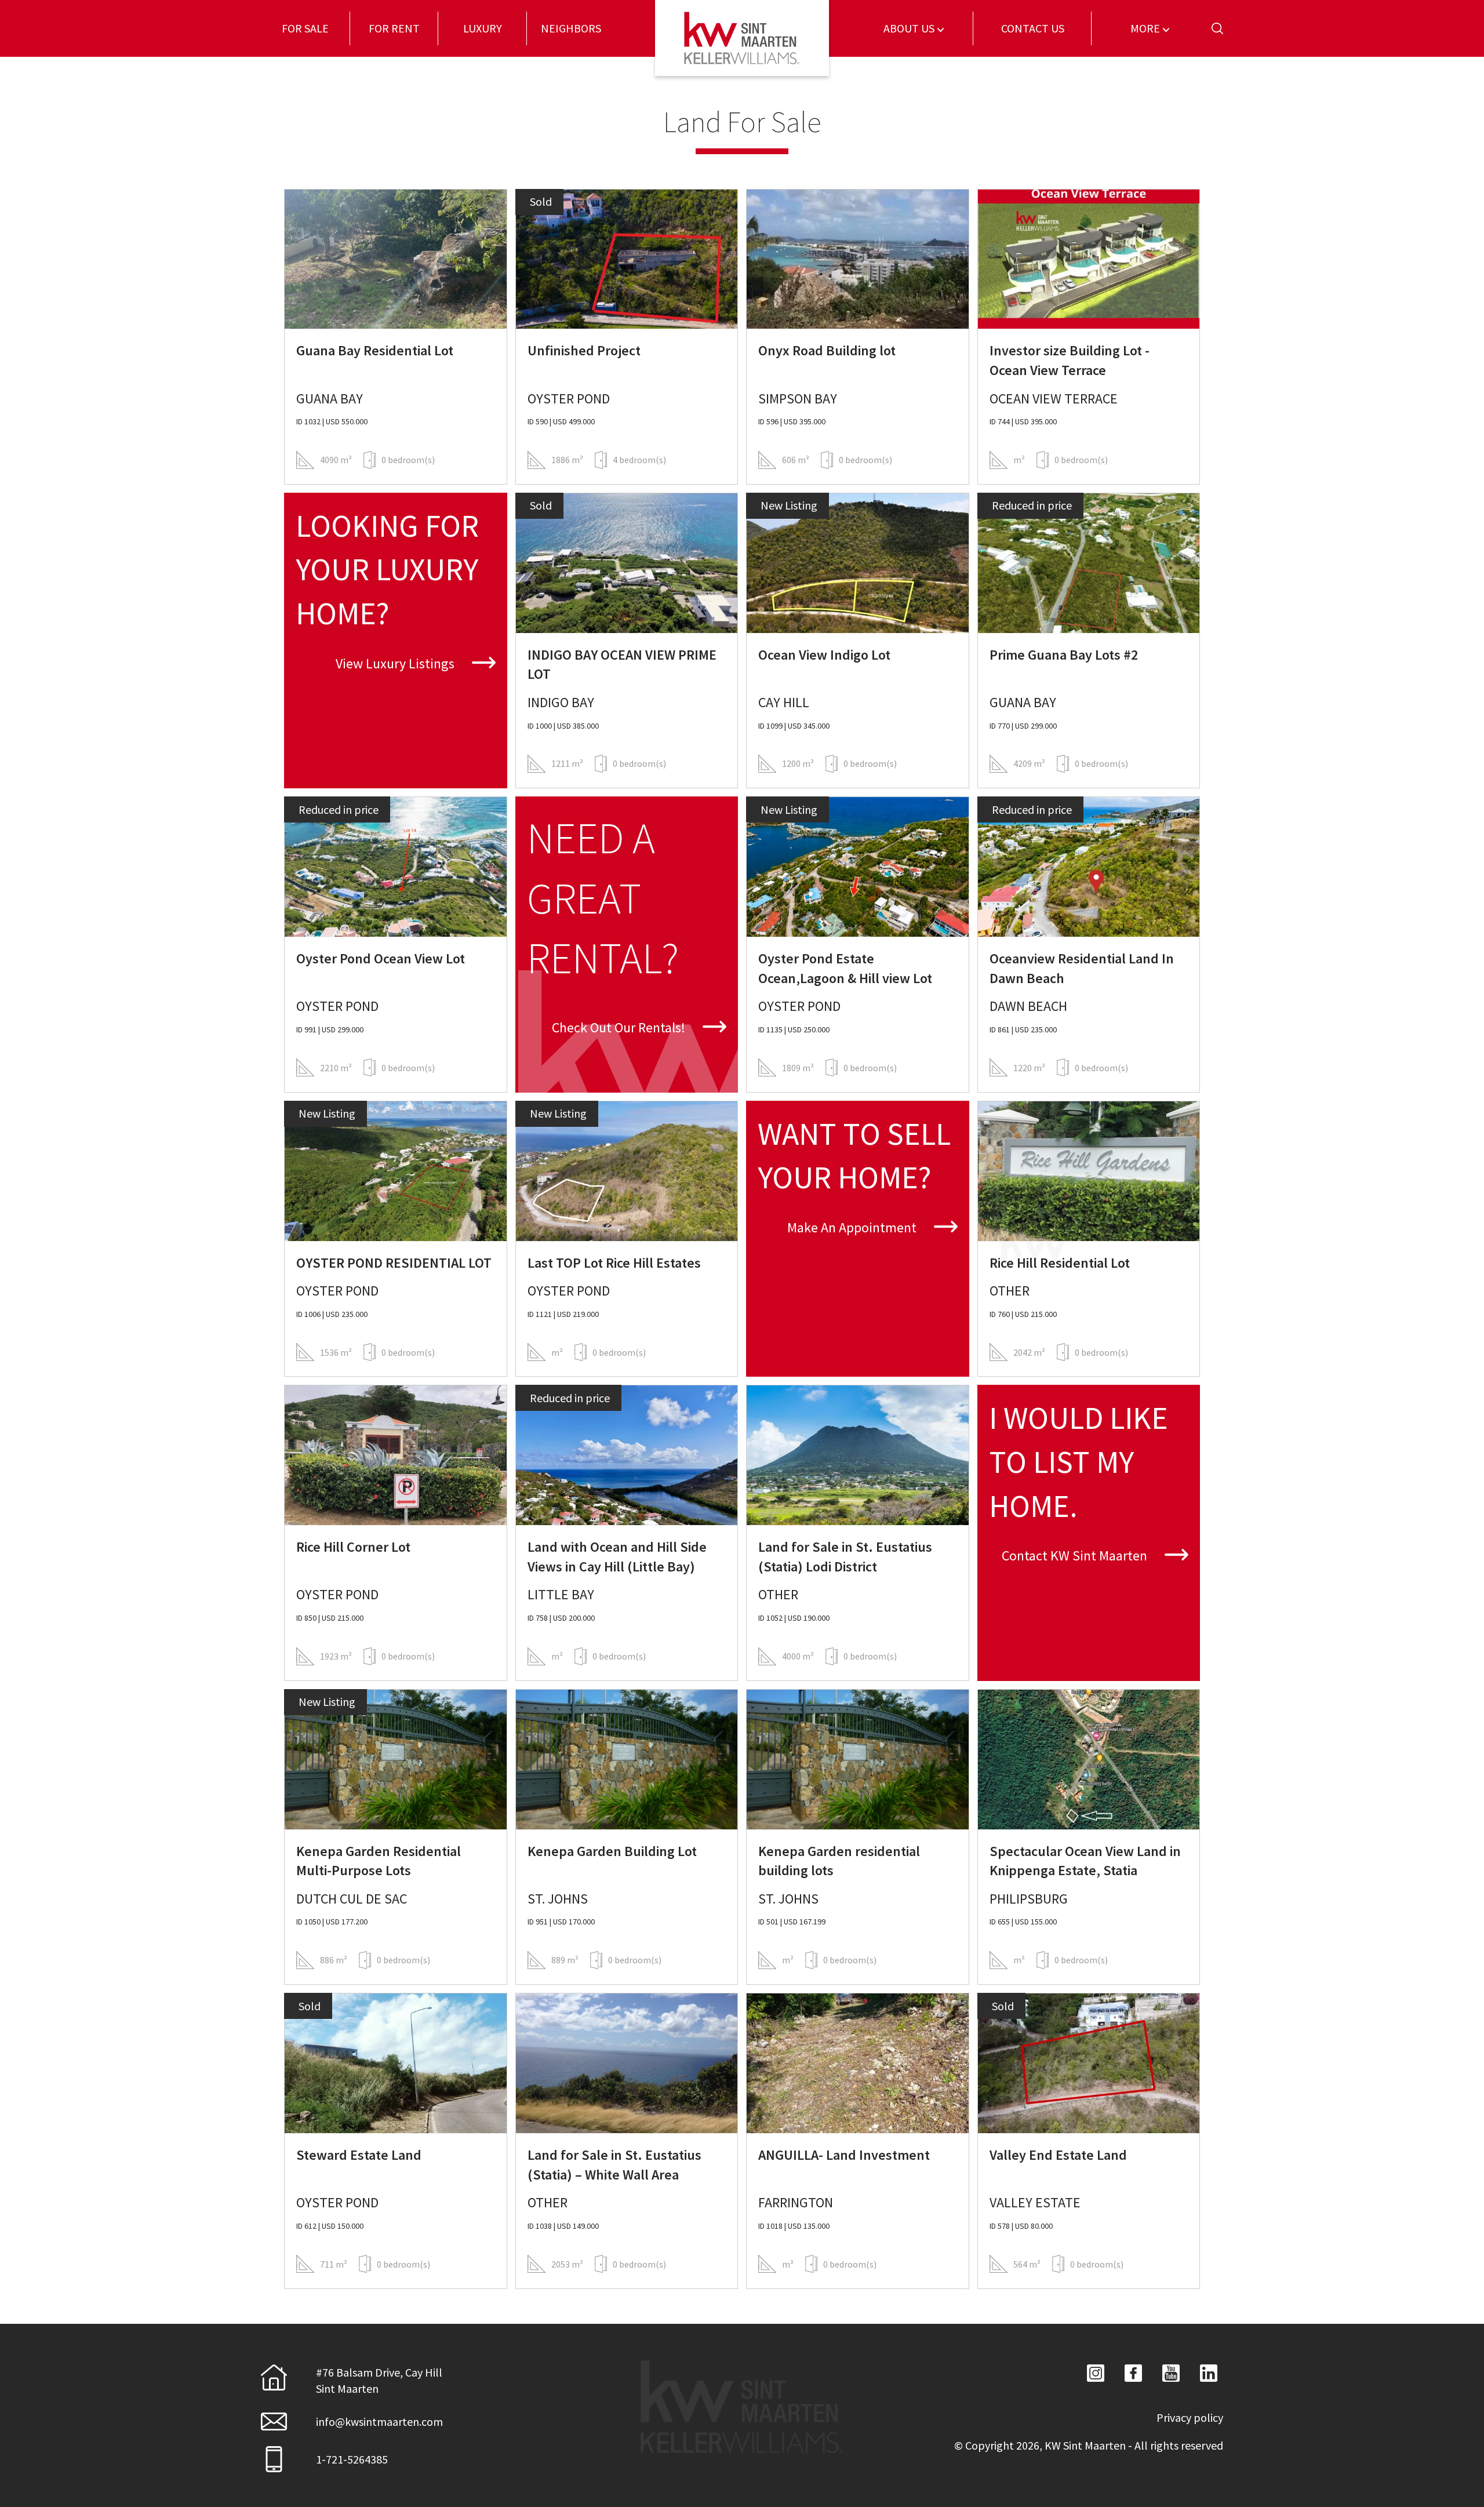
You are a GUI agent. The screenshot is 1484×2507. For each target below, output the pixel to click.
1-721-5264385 (352, 2459)
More (1146, 28)
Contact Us (1033, 28)
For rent (394, 28)
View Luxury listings (397, 663)
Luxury (483, 28)
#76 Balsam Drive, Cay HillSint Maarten (379, 2380)
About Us (910, 28)
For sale (305, 28)
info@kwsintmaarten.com (379, 2422)
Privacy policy (1190, 2417)
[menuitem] (305, 28)
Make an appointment (853, 1227)
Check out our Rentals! (620, 1027)
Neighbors (571, 28)
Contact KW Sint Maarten (1076, 1555)
